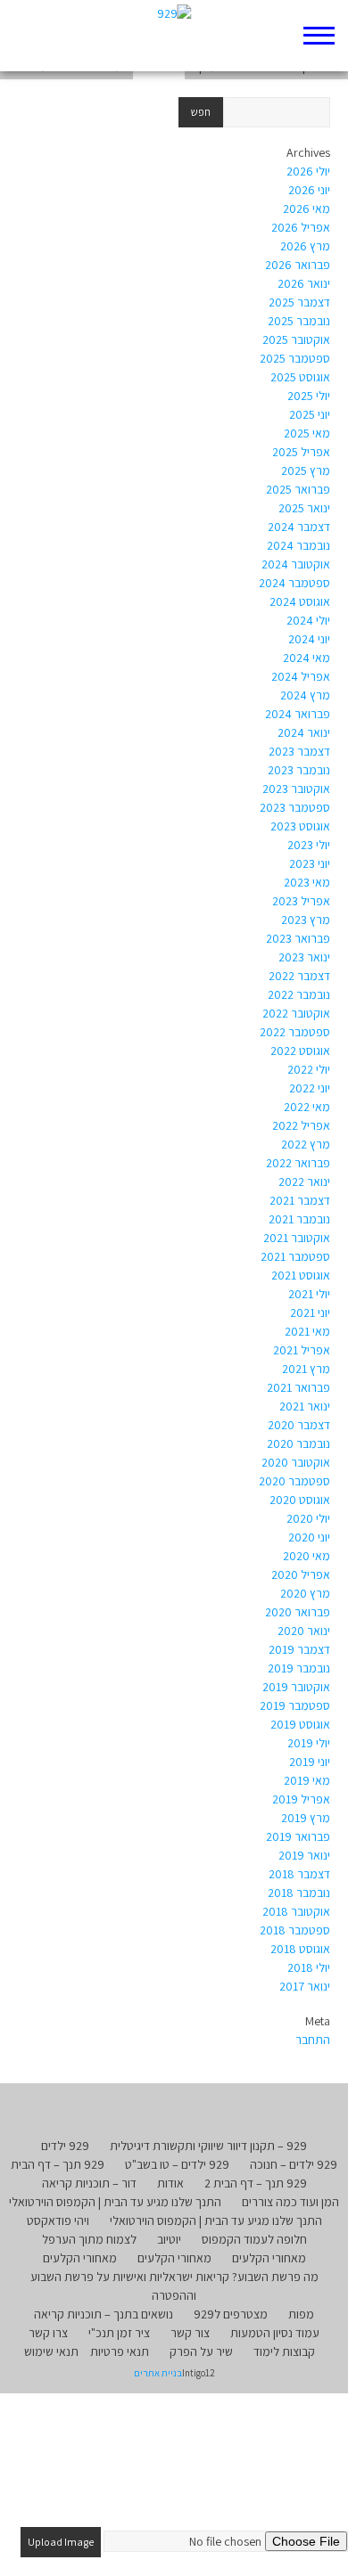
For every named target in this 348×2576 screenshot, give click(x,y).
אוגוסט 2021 (301, 1275)
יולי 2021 (309, 1294)
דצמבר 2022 (299, 976)
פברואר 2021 (298, 1387)
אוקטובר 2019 (296, 1687)
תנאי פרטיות (120, 2351)
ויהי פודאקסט (58, 2220)
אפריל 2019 (301, 1799)
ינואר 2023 (304, 957)
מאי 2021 (307, 1331)
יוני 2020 (309, 1537)
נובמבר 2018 (299, 1893)
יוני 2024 (309, 639)
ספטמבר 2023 (295, 807)
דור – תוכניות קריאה (89, 2183)
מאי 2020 (307, 1556)
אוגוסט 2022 (300, 1051)
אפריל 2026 (301, 227)
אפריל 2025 (301, 452)
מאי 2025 (307, 433)
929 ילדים (65, 2146)
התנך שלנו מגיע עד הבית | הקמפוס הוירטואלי (115, 2202)
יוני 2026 (309, 190)
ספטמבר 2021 (295, 1256)
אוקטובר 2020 (296, 1462)
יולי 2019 (309, 1743)
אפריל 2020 (301, 1574)
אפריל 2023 (301, 901)
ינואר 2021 (305, 1406)
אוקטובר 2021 (297, 1238)
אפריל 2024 (301, 676)
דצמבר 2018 (299, 1874)
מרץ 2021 (306, 1369)
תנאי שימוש (51, 2351)
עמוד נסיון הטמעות (275, 2333)
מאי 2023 (307, 882)
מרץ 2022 (306, 1144)
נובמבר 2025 (299, 321)
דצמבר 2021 (300, 1200)
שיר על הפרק (201, 2351)
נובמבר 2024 (298, 545)
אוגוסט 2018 (300, 1949)
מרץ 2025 (306, 470)
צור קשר (190, 2333)
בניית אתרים (158, 2373)
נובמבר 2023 (299, 770)
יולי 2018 (309, 1967)
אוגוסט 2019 (300, 1724)
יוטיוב (169, 2239)
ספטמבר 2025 (295, 358)
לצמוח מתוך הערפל (89, 2239)
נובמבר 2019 (299, 1668)
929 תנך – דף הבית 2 (256, 2183)
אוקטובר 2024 (296, 564)
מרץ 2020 (305, 1593)
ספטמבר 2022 (295, 1032)
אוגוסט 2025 (300, 377)
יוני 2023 (310, 863)
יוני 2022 (310, 1088)
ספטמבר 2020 (294, 1481)
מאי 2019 (307, 1780)
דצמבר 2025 (299, 302)
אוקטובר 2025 (296, 339)
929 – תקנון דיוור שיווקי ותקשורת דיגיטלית (208, 2146)
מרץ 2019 (306, 1818)
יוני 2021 (310, 1313)
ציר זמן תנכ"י (119, 2333)
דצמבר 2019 (299, 1649)
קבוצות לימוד (284, 2351)
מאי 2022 (307, 1107)
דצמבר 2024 (299, 527)
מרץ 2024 (305, 695)
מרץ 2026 (305, 246)
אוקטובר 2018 (296, 1911)
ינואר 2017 (305, 1986)
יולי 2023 (309, 845)
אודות (170, 2183)
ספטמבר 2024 (294, 583)
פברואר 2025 (298, 489)
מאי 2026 (307, 209)
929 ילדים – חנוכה (294, 2164)
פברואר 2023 (298, 938)
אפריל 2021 (302, 1350)
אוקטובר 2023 (296, 789)
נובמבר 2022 (299, 994)
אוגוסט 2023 (300, 826)
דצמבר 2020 (299, 1425)
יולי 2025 (309, 396)
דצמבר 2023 (299, 751)
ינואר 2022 (304, 1182)
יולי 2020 (308, 1518)
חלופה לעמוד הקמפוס (254, 2239)
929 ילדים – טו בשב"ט (177, 2164)
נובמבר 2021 (299, 1219)
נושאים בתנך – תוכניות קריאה (104, 2314)
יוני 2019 (310, 1762)
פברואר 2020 (298, 1612)
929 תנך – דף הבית (58, 2164)
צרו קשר (48, 2333)
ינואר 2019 (304, 1855)
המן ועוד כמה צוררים (290, 2202)
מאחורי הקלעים (269, 2258)
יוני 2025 (310, 414)
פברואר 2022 (298, 1163)
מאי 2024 (307, 658)
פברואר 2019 (298, 1836)
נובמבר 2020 (298, 1443)
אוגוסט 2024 (300, 601)
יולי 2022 (309, 1069)
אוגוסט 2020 (300, 1500)
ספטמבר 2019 (295, 1705)
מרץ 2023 (306, 920)
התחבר (313, 2040)
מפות (301, 2314)
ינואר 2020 (304, 1631)
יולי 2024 (308, 620)
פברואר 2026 (298, 265)
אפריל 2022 (301, 1125)
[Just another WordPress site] (174, 36)
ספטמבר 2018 (295, 1930)
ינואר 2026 (304, 283)
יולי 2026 (308, 171)
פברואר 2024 (298, 714)
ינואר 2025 (304, 508)
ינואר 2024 (304, 732)
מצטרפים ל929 (231, 2314)
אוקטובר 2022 (296, 1013)
